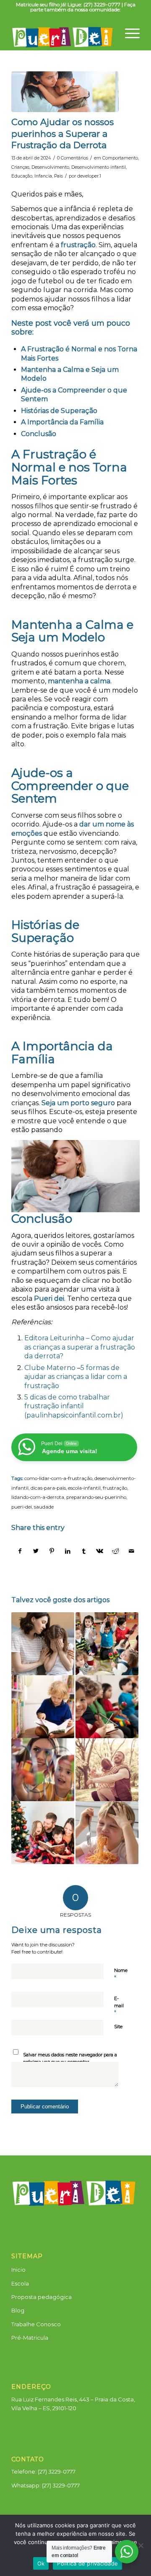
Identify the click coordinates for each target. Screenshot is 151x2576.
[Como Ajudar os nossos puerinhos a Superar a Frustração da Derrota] (65, 92)
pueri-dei (22, 1507)
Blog (18, 2310)
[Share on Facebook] (20, 1551)
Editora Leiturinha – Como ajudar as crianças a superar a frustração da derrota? (80, 1347)
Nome (121, 1974)
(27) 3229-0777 (61, 2485)
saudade (44, 1507)
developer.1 (89, 176)
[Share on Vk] (100, 1551)
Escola (20, 2283)
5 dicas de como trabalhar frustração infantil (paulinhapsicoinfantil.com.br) (74, 1406)
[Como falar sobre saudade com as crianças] (107, 1770)
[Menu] (128, 31)
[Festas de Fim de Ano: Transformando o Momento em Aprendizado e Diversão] (43, 1833)
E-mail (119, 2006)
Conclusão (39, 434)
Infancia (43, 176)
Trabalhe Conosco (36, 2324)
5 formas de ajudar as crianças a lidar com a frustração (76, 1377)
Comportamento (120, 158)
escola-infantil (84, 1488)
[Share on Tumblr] (84, 1551)
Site (118, 2027)
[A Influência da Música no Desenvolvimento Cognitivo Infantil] (107, 1644)
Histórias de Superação (59, 411)
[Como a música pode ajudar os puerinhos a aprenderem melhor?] (107, 1707)
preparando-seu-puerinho (96, 1497)
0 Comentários (73, 158)
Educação (22, 176)
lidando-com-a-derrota (38, 1497)
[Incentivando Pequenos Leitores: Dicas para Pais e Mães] (43, 1707)
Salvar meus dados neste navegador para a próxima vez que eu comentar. (70, 2058)
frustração (115, 1488)
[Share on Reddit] (116, 1551)
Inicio (18, 2270)
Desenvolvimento (50, 167)
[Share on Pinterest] (52, 1551)
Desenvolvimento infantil (99, 167)
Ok (41, 2563)
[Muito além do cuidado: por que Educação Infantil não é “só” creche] (43, 1770)
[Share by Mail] (131, 1551)
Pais (59, 176)
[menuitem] (128, 31)
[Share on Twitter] (36, 1551)
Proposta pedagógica (42, 2297)
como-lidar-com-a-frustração (58, 1478)
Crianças (20, 167)
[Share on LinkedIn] (68, 1551)
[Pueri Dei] (63, 33)
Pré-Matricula (30, 2338)
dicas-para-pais (48, 1488)
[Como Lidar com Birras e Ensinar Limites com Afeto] (43, 1644)
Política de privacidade (87, 2563)
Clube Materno (50, 1368)
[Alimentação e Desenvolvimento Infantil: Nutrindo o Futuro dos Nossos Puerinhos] (107, 1833)
